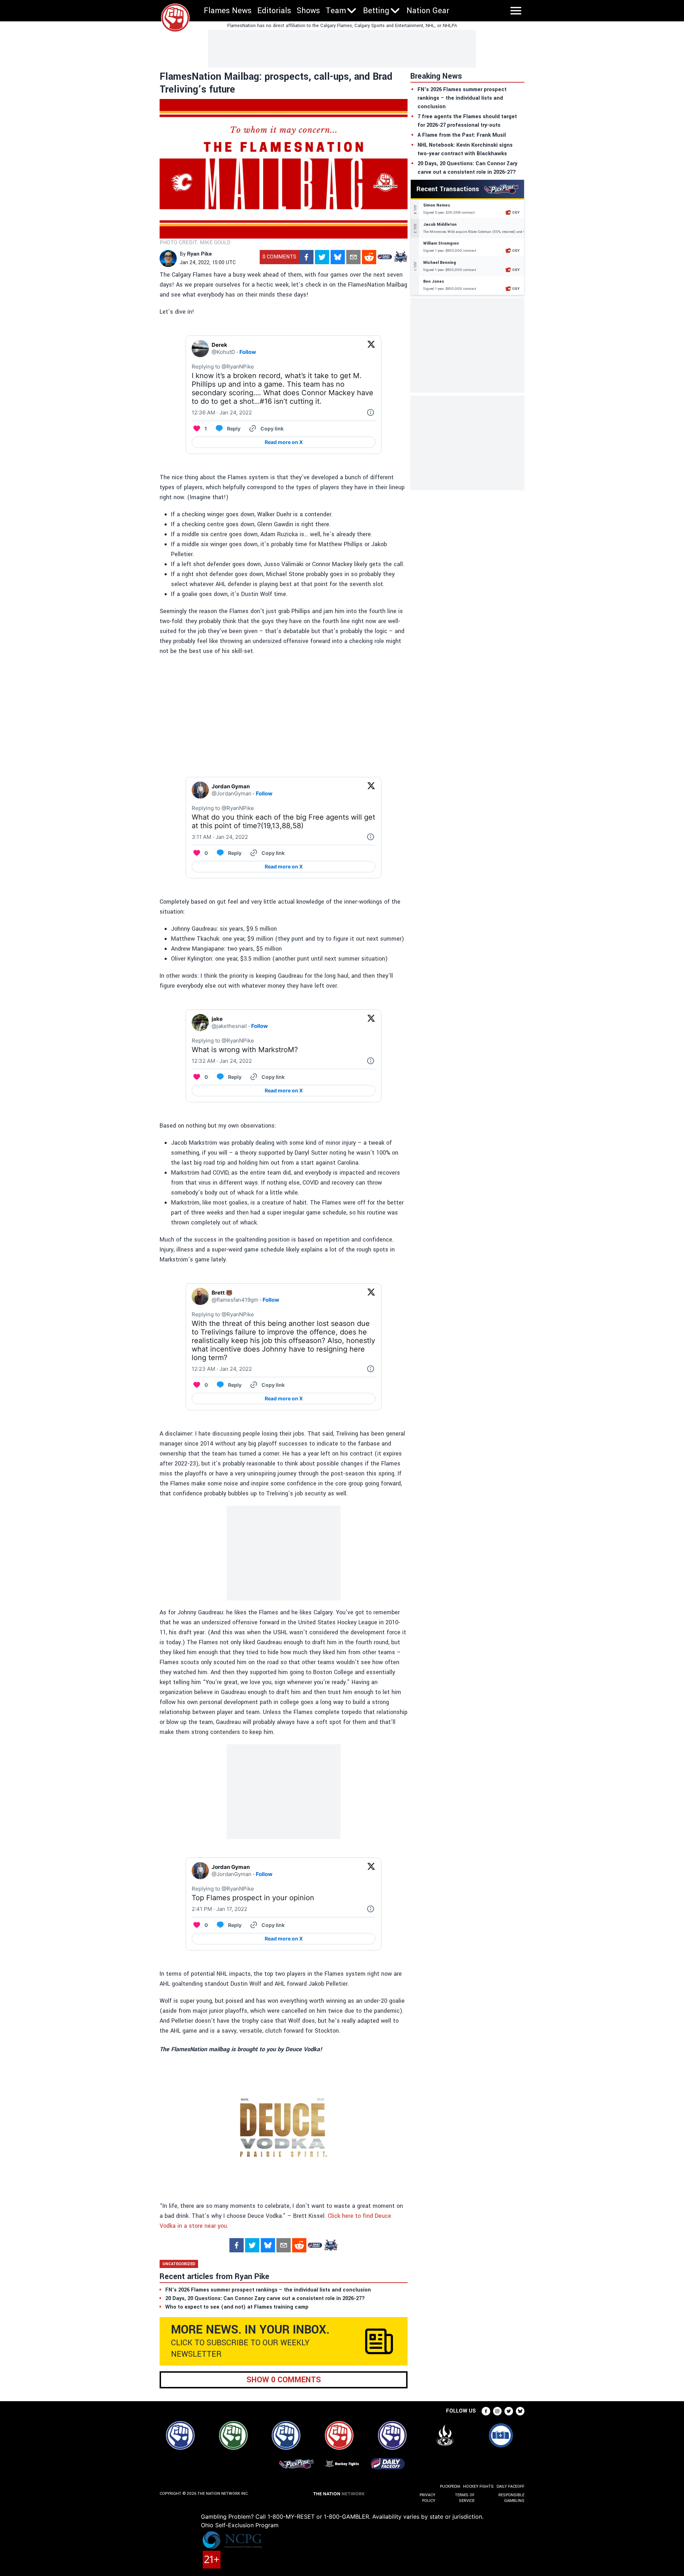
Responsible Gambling (511, 2498)
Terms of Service (465, 2498)
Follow (248, 352)
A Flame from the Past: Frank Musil (462, 135)
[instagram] (497, 2411)
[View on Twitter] (371, 349)
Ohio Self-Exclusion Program (240, 2525)
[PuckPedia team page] (400, 257)
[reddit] (369, 257)
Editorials (274, 11)
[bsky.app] (338, 257)
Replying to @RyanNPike (223, 367)
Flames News (228, 11)
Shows (308, 11)
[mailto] (353, 257)
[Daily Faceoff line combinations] (385, 257)
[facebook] (306, 257)
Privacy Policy (427, 2498)
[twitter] (322, 257)
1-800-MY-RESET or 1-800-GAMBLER (318, 2517)
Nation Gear (428, 11)
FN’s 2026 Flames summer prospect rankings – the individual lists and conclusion (462, 98)
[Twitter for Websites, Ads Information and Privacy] (370, 413)
